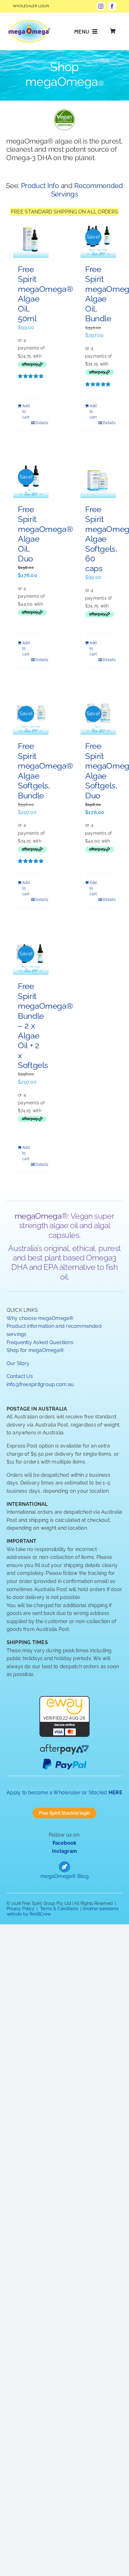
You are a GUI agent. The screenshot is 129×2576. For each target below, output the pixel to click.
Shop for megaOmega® (35, 1350)
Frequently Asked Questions (40, 1342)
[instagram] (101, 6)
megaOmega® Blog (64, 1876)
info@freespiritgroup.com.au (40, 1384)
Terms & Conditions (59, 1909)
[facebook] (112, 6)
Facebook (65, 1843)
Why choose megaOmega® (40, 1318)
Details (40, 423)
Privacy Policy (21, 1909)
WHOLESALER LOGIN (31, 6)
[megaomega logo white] (29, 22)
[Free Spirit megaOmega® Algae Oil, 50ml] (31, 240)
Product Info (40, 186)
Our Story (18, 1363)
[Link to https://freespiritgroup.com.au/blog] (64, 1867)
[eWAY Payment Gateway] (64, 1700)
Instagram (64, 1851)
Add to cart (26, 412)
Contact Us (20, 1376)
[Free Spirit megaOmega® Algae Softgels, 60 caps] (98, 480)
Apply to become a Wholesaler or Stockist (64, 1793)
